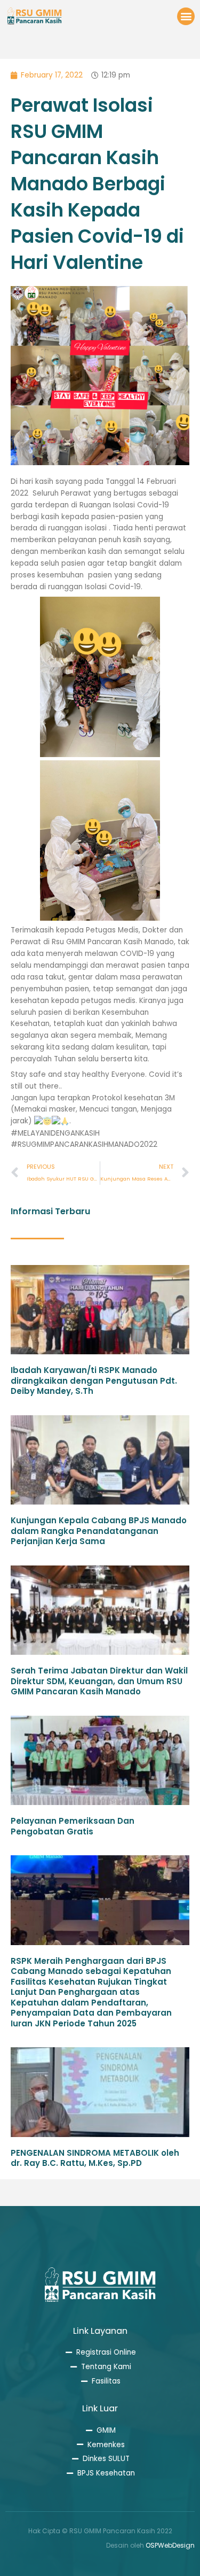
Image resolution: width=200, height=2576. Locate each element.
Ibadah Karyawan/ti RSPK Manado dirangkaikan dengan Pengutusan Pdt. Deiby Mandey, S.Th (94, 1380)
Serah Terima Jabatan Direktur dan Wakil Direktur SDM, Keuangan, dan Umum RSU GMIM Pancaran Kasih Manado (99, 1681)
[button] (186, 16)
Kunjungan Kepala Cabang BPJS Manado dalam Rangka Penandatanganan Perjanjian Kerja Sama (99, 1531)
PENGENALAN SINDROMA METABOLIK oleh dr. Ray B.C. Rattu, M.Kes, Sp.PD (95, 2158)
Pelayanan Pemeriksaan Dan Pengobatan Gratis (73, 1826)
